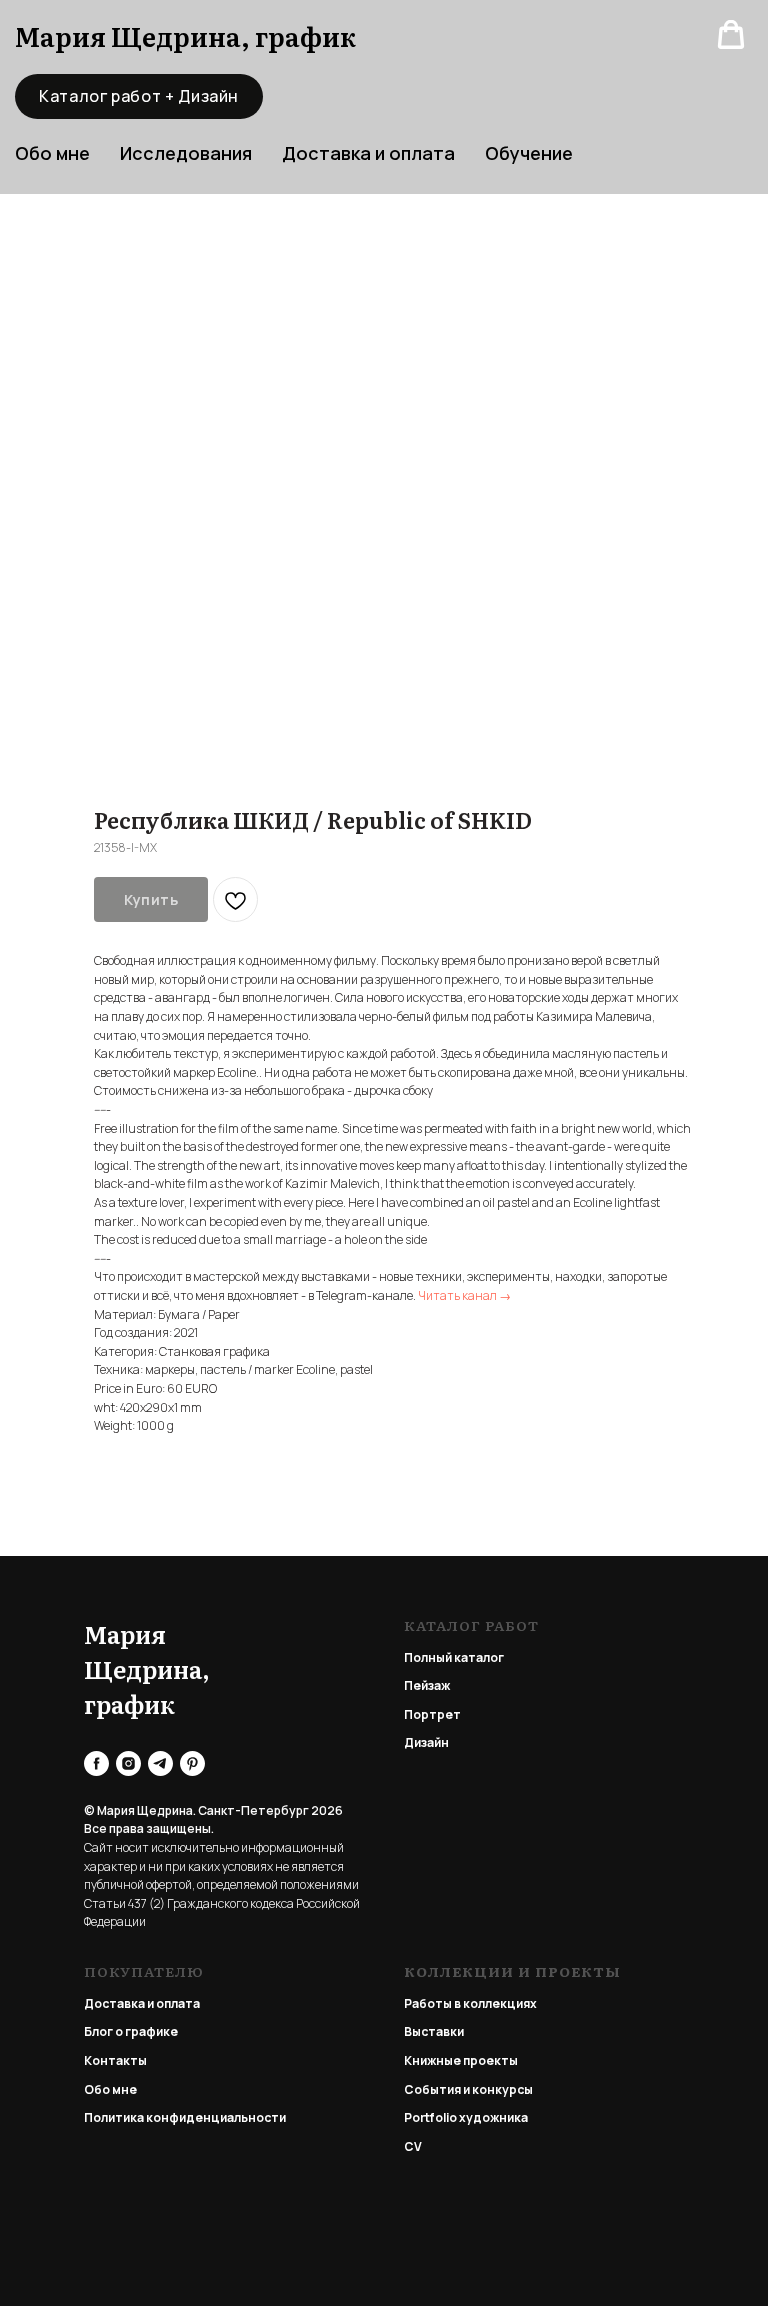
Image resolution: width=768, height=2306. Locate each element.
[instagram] (128, 1763)
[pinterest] (192, 1763)
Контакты (115, 2060)
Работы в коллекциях (470, 2003)
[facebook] (96, 1763)
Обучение (529, 153)
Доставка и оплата (368, 153)
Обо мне (110, 2089)
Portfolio (430, 2117)
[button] (731, 35)
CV (413, 2146)
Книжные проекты (461, 2060)
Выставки (434, 2031)
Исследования (186, 153)
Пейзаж (427, 1685)
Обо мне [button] (52, 153)
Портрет (432, 1714)
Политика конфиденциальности (185, 2117)
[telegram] (160, 1763)
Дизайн (426, 1742)
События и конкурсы (468, 2089)
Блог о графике (131, 2031)
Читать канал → (464, 1295)
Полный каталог (454, 1657)
